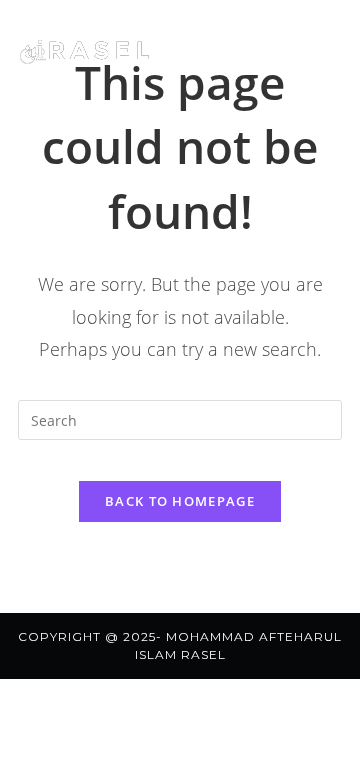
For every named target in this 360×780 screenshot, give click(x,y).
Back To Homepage (180, 501)
